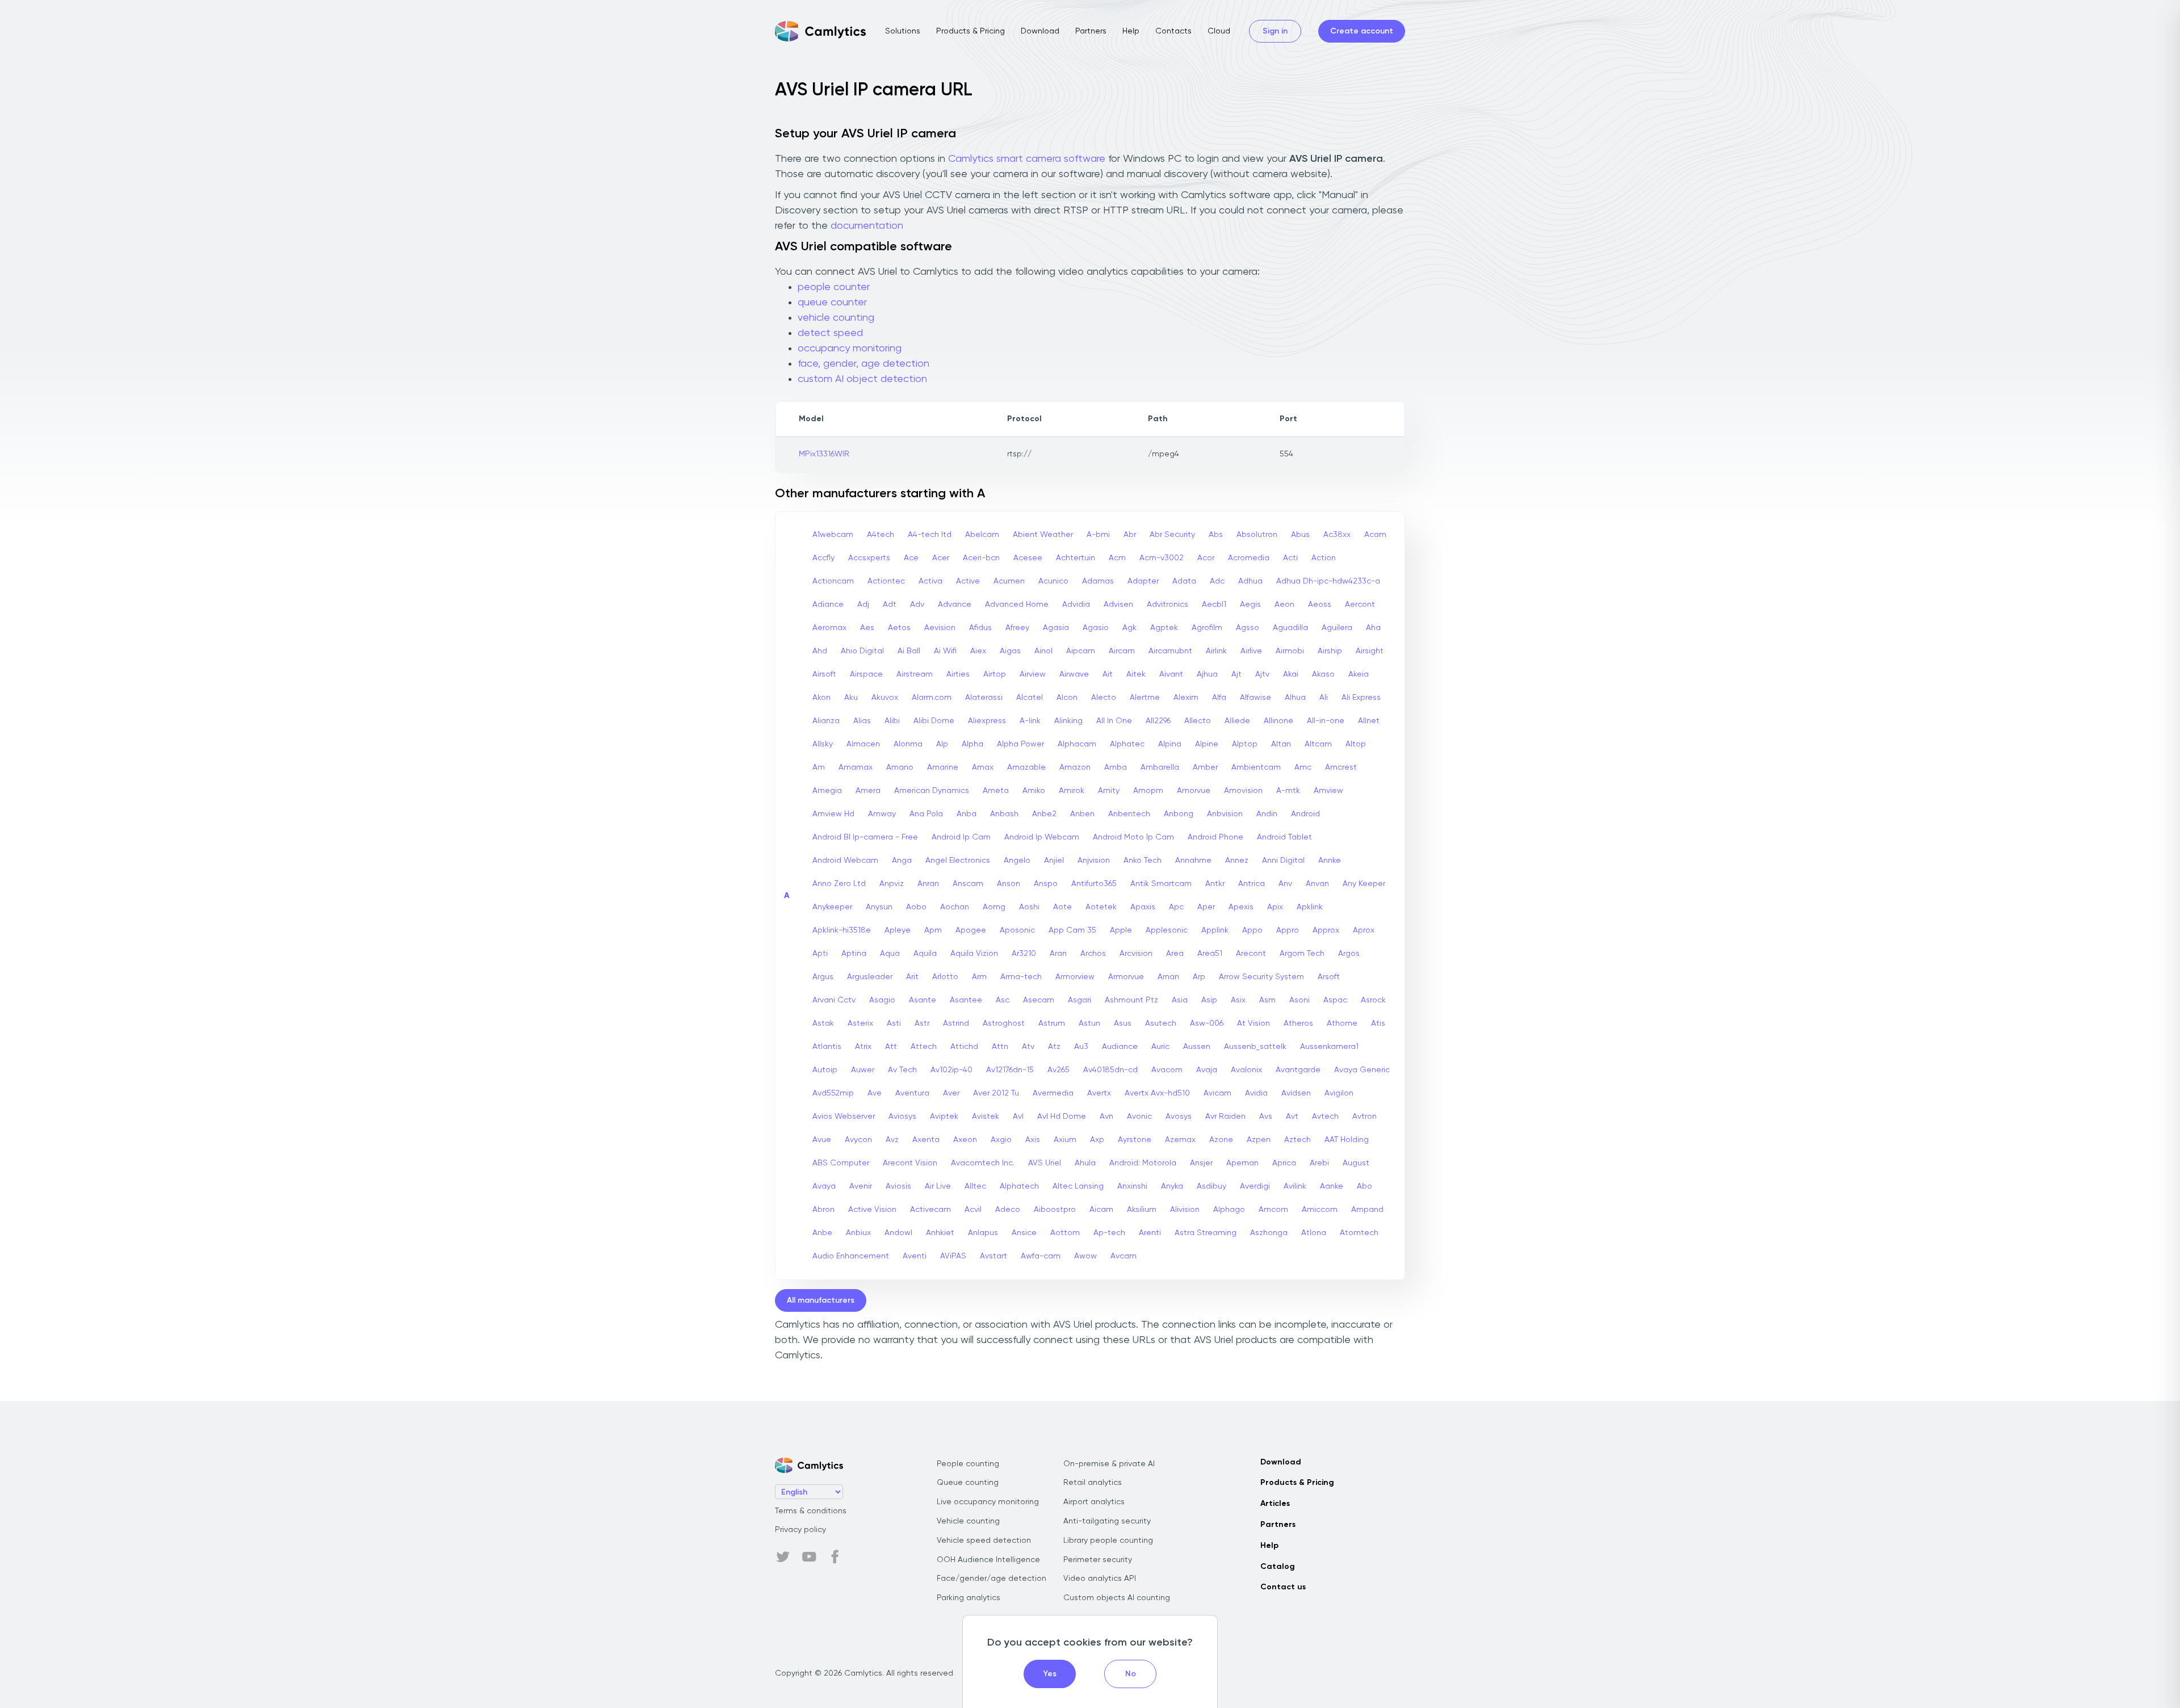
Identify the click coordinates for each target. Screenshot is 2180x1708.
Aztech (1297, 1140)
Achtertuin (1076, 558)
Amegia (827, 791)
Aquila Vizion (974, 954)
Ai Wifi (945, 651)
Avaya (824, 1186)
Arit (912, 977)
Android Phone (1215, 837)
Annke (1330, 861)
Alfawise (1255, 698)
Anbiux (858, 1233)
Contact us (1283, 1587)
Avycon (858, 1140)
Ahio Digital (862, 651)
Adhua (1250, 581)
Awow (1085, 1256)
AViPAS (953, 1256)
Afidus (980, 628)
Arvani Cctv (834, 1000)
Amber (1205, 767)
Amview (1328, 791)
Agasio (1096, 628)
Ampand (1367, 1210)
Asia (1180, 1000)
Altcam (1318, 744)
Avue (822, 1140)
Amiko (1034, 791)
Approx (1326, 930)
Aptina (854, 954)
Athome (1342, 1023)
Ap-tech (1109, 1233)
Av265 (1058, 1070)
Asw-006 (1207, 1023)
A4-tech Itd (930, 535)
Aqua (890, 954)
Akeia (1359, 674)
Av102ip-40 (951, 1070)
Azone (1221, 1140)
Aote (1062, 907)
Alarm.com (932, 698)
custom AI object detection (862, 379)
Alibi (892, 721)
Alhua (1295, 698)
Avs (1266, 1117)
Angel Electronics (958, 861)
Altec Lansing (1078, 1186)
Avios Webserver (844, 1117)
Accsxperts (869, 558)
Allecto (1198, 721)
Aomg (994, 907)
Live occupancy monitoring (988, 1502)
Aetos (899, 628)
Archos (1093, 954)
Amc (1303, 767)
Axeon (965, 1140)
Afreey (1017, 628)
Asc (1003, 1000)
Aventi (915, 1256)
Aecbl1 (1214, 605)
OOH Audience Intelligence (988, 1560)
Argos (1349, 954)
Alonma (908, 744)
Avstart (993, 1256)
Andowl (898, 1233)
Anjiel (1054, 861)
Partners (1091, 31)
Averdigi (1255, 1186)
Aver (951, 1093)
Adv (917, 605)
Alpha (972, 744)
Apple (1121, 930)
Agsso (1248, 628)
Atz (1054, 1047)
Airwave (1074, 674)
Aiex (978, 651)
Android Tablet (1284, 837)
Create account (1362, 31)
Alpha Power (1020, 744)
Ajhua (1207, 674)
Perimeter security (1098, 1560)
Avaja (1207, 1070)
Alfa (1219, 698)
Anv (1285, 884)
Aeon (1284, 605)
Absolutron (1257, 535)
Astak (823, 1023)
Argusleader (870, 977)
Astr (922, 1023)
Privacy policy (800, 1530)
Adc (1217, 581)
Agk (1129, 628)
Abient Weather (1043, 535)
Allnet (1369, 721)
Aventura (912, 1093)
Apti (820, 954)
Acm (1117, 558)
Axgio (1001, 1140)
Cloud (1219, 31)
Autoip (825, 1070)
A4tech (881, 535)
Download (1040, 31)
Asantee (966, 1000)
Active (968, 581)
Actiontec (886, 581)
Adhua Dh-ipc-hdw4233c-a (1328, 581)
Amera (868, 791)
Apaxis (1143, 907)
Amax (983, 767)
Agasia (1056, 628)
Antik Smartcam (1161, 884)
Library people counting (1108, 1541)
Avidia (1256, 1093)
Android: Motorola (1143, 1163)
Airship (1330, 651)
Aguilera (1337, 628)
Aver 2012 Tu (996, 1093)
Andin (1267, 814)
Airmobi (1290, 651)
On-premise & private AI (1109, 1464)
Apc (1176, 907)
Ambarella (1160, 767)
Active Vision (872, 1210)
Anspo (1046, 884)
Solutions (903, 31)
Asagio (882, 1000)
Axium (1065, 1140)
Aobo (916, 907)
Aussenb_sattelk (1255, 1047)
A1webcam (833, 535)
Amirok (1072, 791)
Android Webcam (845, 861)
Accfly (823, 558)
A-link (1030, 721)
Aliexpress (987, 721)
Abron (823, 1210)
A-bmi (1098, 535)
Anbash (1004, 814)
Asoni (1299, 1000)
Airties (958, 674)
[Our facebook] (835, 1557)
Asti (894, 1023)
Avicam (1217, 1093)
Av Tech (902, 1070)
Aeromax (829, 628)
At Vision (1253, 1023)
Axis (1033, 1140)
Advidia (1076, 605)
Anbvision (1225, 814)
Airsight (1370, 651)
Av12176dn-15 (1010, 1070)
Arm (979, 977)
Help (1131, 31)
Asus (1123, 1023)
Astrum (1052, 1023)
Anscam (968, 884)
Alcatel (1030, 698)
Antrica (1252, 884)
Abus (1300, 535)
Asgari (1079, 1000)
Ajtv (1262, 674)
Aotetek (1101, 907)
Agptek (1164, 628)
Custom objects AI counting (1117, 1598)
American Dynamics (932, 791)
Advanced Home (1017, 605)
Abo (1364, 1186)
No (1131, 1674)
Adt (890, 605)
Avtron (1364, 1117)
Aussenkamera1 (1329, 1047)
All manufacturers (821, 1300)
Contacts (1173, 31)
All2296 (1158, 721)
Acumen (1009, 581)
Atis (1378, 1023)
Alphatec (1127, 744)
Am (819, 767)
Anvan (1317, 884)
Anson (1009, 884)
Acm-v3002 (1162, 558)
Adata (1184, 581)
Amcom (1273, 1210)
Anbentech (1129, 814)
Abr (1130, 535)
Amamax (856, 767)
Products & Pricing (970, 31)
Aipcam (1081, 651)
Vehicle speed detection (984, 1541)
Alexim (1186, 698)
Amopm (1148, 791)
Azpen (1259, 1140)
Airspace (866, 674)
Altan (1281, 744)
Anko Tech (1143, 861)
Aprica (1284, 1163)
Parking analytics (969, 1598)
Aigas (1010, 651)
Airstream (915, 674)
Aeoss (1320, 605)
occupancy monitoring (850, 349)
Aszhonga (1269, 1233)
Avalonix (1246, 1070)
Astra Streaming (1206, 1233)
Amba (1116, 767)
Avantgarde (1298, 1070)
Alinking (1068, 721)
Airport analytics (1094, 1502)
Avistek (986, 1117)
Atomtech (1359, 1233)
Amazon (1075, 767)
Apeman (1242, 1163)
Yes (1050, 1674)
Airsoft (824, 674)
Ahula (1085, 1163)
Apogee (971, 930)
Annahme (1193, 861)
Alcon (1067, 698)
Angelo (1017, 861)
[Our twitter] (783, 1557)
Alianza (826, 721)
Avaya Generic (1362, 1070)
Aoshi (1029, 907)
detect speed (830, 333)
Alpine (1207, 744)
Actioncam (833, 581)
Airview (1033, 674)
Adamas (1098, 581)
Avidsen (1296, 1093)
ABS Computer (841, 1163)
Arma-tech (1021, 977)
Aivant (1171, 674)
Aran (1058, 954)
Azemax (1180, 1140)
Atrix (863, 1047)
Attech (924, 1047)
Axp (1097, 1140)
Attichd (964, 1047)
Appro (1288, 930)
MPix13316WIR (824, 454)
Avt (1292, 1117)
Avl (1018, 1117)
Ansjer (1201, 1163)
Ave (875, 1093)
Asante (923, 1000)
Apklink (1310, 907)
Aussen (1197, 1047)
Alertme (1145, 698)
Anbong (1179, 814)
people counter (834, 287)
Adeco (1008, 1210)
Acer (941, 558)
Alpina (1170, 744)
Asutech (1161, 1023)
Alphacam (1077, 744)
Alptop (1245, 744)
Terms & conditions (811, 1511)
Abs (1216, 535)
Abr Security (1172, 535)
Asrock (1373, 1000)
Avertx (1099, 1093)
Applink (1215, 930)
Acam (1375, 535)
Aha (1373, 628)
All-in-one (1326, 721)
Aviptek (944, 1117)
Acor (1206, 558)
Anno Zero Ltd (839, 884)
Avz (892, 1140)
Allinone (1278, 721)
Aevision (940, 628)
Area (1175, 954)
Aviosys (902, 1117)
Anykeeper (832, 907)
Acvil (973, 1210)
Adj (863, 605)
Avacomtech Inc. (983, 1163)
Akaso (1323, 674)
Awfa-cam (1041, 1256)
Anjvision (1094, 861)
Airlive (1251, 651)
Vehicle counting (968, 1521)
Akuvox (885, 698)
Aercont (1360, 605)
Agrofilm (1207, 628)
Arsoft (1329, 977)
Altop (1356, 744)
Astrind (956, 1023)
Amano (900, 767)
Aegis (1250, 605)
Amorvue (1194, 791)
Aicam (1101, 1210)
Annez (1237, 861)
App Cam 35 (1072, 930)
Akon (821, 698)
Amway (882, 814)
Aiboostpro (1055, 1210)
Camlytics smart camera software (1027, 159)
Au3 (1081, 1047)
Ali (1324, 698)
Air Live (938, 1186)
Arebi (1319, 1163)
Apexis (1241, 907)
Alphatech (1019, 1186)
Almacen (863, 744)
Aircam (1122, 651)
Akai (1291, 674)
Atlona (1314, 1233)
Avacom (1167, 1070)
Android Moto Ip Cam (1133, 837)
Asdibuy (1211, 1186)
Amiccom (1320, 1210)
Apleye (898, 930)
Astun (1089, 1023)
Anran (928, 884)
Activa (930, 581)
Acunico (1053, 581)
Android (1305, 814)
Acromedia (1249, 558)
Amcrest (1341, 767)
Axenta (926, 1140)
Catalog (1278, 1567)
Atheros (1298, 1023)
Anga (902, 861)
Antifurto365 (1094, 884)
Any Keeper (1364, 884)
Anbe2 (1044, 814)
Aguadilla (1290, 628)
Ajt (1236, 674)
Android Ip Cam (961, 837)
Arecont (1251, 954)
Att (891, 1047)
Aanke (1332, 1186)
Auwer (863, 1070)
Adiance (828, 605)
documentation (867, 226)
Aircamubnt (1170, 651)
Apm (933, 930)
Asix (1238, 1000)
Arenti (1150, 1233)
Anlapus (983, 1233)
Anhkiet (940, 1233)
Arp (1199, 977)
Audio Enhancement (851, 1256)
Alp (942, 744)
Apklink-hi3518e (842, 930)
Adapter (1143, 581)
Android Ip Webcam (1042, 837)
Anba (967, 814)
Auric (1160, 1047)
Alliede (1237, 721)
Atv (1028, 1047)
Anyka (1172, 1186)
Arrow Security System (1261, 977)
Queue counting (968, 1483)
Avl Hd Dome (1062, 1117)
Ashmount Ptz (1131, 1000)
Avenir (861, 1186)
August (1356, 1163)
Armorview (1075, 977)
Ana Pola (926, 814)
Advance (955, 605)
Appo (1252, 930)
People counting (968, 1464)
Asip (1209, 1000)
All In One (1114, 721)
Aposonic (1017, 930)
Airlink (1216, 651)
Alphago (1229, 1210)
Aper (1206, 907)
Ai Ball (909, 651)
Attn (1000, 1047)
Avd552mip (833, 1093)
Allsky (823, 744)
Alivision (1185, 1210)
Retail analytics (1093, 1483)
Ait (1108, 674)
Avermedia (1053, 1093)
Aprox (1364, 930)
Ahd (820, 651)
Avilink (1295, 1186)
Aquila (925, 954)
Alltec (975, 1186)
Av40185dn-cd (1110, 1070)
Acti (1290, 558)
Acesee (1028, 558)
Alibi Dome (934, 721)
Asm (1267, 1000)
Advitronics (1167, 605)
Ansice (1024, 1233)
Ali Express (1361, 698)
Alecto (1104, 698)
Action (1324, 558)
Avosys (1179, 1117)
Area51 (1210, 954)
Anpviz (892, 884)
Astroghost (1004, 1023)
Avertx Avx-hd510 (1157, 1093)
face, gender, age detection (863, 364)
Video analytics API (1100, 1579)
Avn (1106, 1117)
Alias (862, 721)
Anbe (822, 1233)
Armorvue (1126, 977)
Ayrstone (1135, 1140)
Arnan (1168, 977)
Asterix (860, 1023)
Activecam (930, 1210)
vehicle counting (836, 318)
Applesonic (1167, 930)
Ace (911, 558)
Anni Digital (1283, 861)
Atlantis (827, 1047)
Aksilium (1142, 1210)
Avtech (1325, 1117)
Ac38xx (1337, 535)
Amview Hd (833, 814)
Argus (823, 977)
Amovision (1243, 791)
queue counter (832, 303)
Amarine (943, 767)
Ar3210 (1024, 954)
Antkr (1215, 884)
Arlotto (945, 977)
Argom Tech (1302, 954)
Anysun (879, 907)
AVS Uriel (1045, 1163)
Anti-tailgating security (1107, 1521)
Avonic (1139, 1117)
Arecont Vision (910, 1163)
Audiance (1120, 1047)
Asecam (1039, 1000)
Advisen (1118, 605)
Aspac (1335, 1000)
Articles (1275, 1504)
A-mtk (1288, 791)
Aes (867, 628)
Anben (1082, 814)
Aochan (955, 907)
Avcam (1123, 1256)
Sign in (1275, 31)
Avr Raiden (1225, 1117)
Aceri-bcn (981, 558)
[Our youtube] (809, 1557)
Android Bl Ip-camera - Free (865, 837)
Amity (1109, 791)
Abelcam (982, 535)
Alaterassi (984, 698)
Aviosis (898, 1186)
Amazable (1026, 767)
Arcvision (1136, 954)
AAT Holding (1347, 1140)
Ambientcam (1256, 767)
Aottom (1065, 1233)
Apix (1275, 907)
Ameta (996, 791)
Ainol (1043, 651)
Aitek (1136, 674)
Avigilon (1339, 1093)
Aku (851, 698)
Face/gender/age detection (992, 1579)
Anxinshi (1132, 1186)
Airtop (995, 674)
